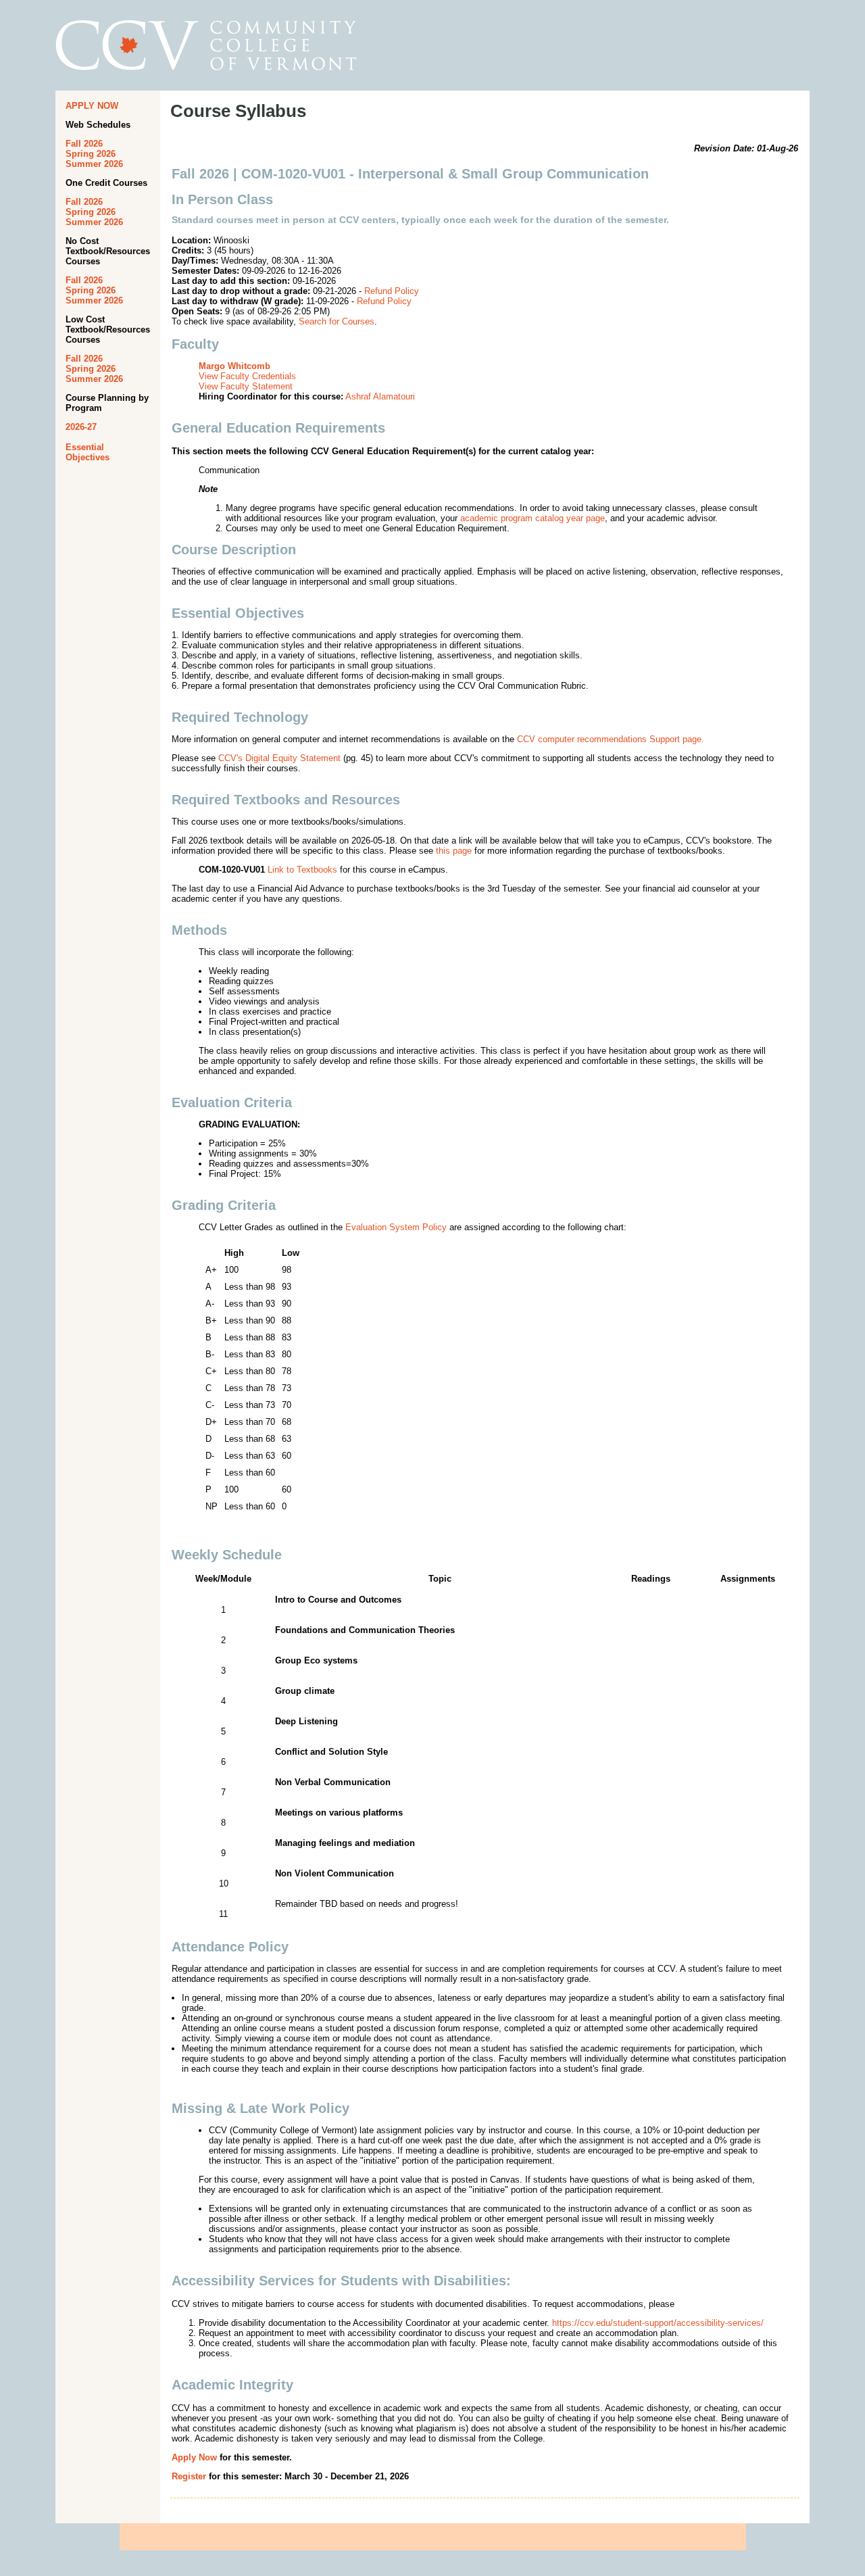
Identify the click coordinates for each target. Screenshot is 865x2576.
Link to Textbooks (302, 870)
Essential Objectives (88, 452)
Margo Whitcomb (234, 366)
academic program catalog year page (533, 518)
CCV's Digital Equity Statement (279, 758)
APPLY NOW (92, 106)
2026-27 (81, 427)
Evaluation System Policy (396, 1227)
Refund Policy (392, 291)
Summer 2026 (94, 164)
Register (189, 2476)
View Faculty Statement (246, 386)
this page (454, 851)
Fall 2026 (84, 144)
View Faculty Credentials (247, 376)
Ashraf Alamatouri (380, 396)
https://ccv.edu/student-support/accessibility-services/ (658, 2323)
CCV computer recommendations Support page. (611, 739)
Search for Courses (337, 321)
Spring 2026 (91, 154)
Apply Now (194, 2457)
